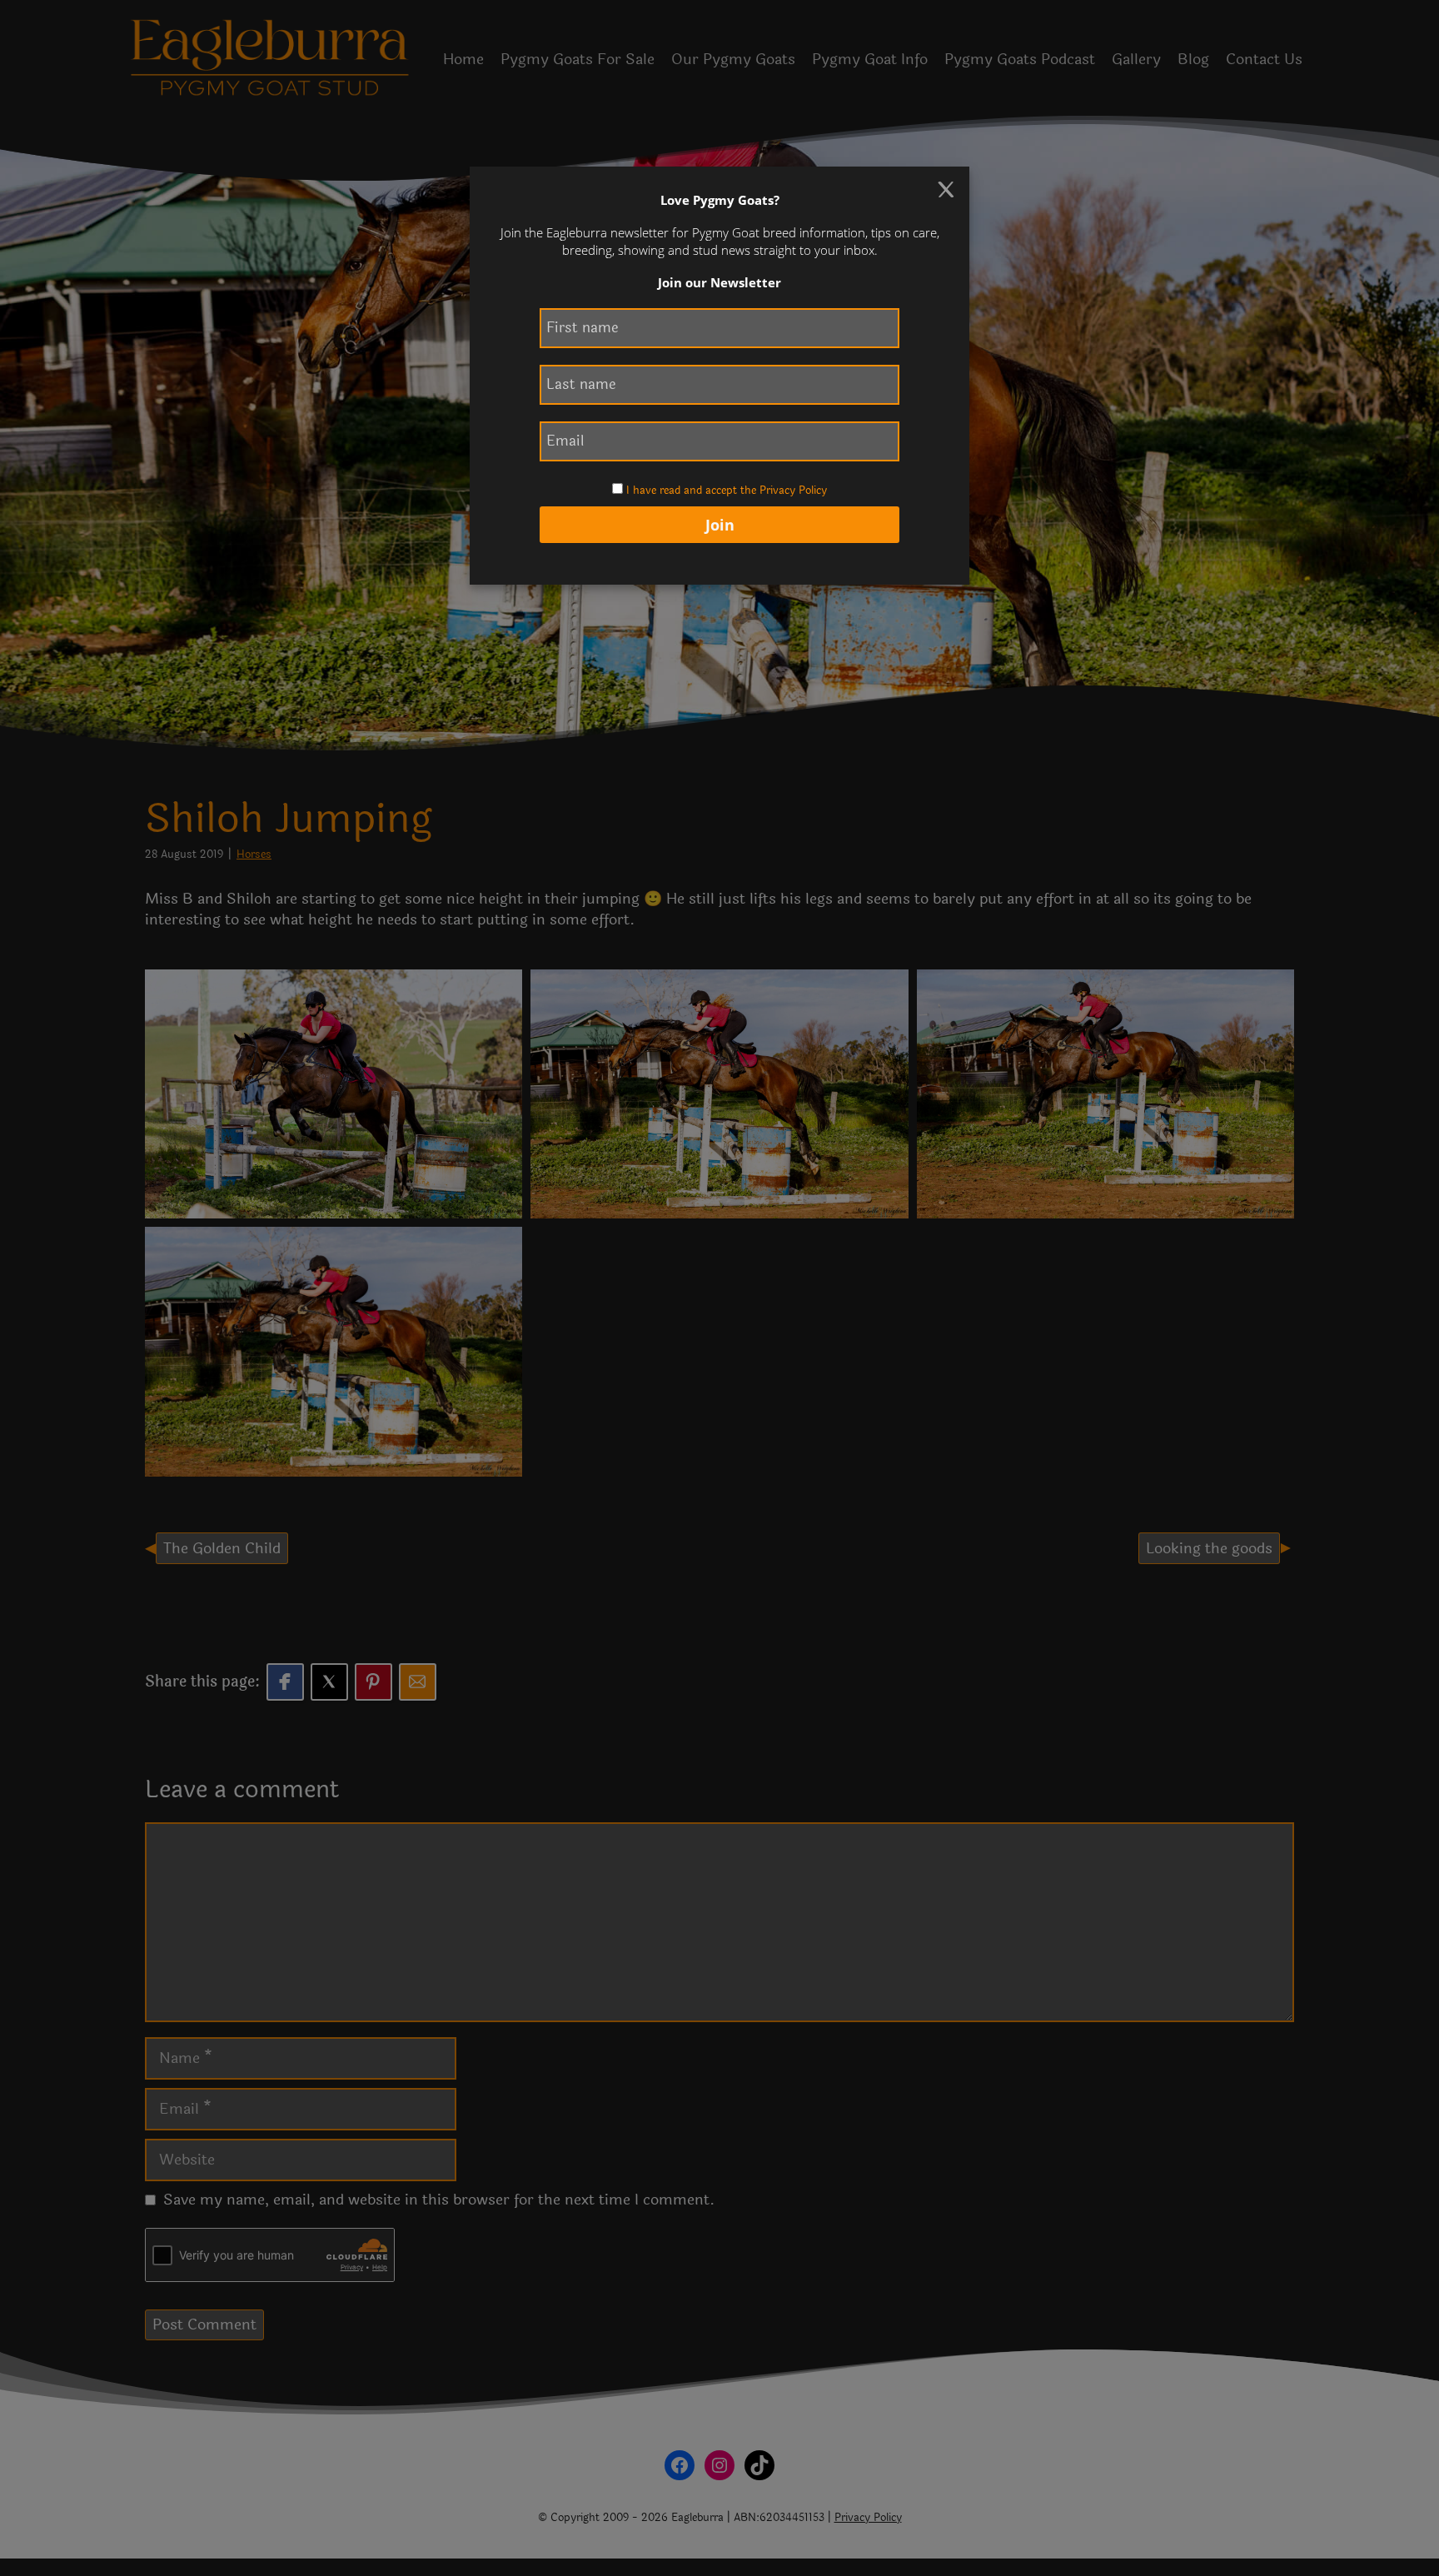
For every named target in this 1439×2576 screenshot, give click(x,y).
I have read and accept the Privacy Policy (727, 491)
